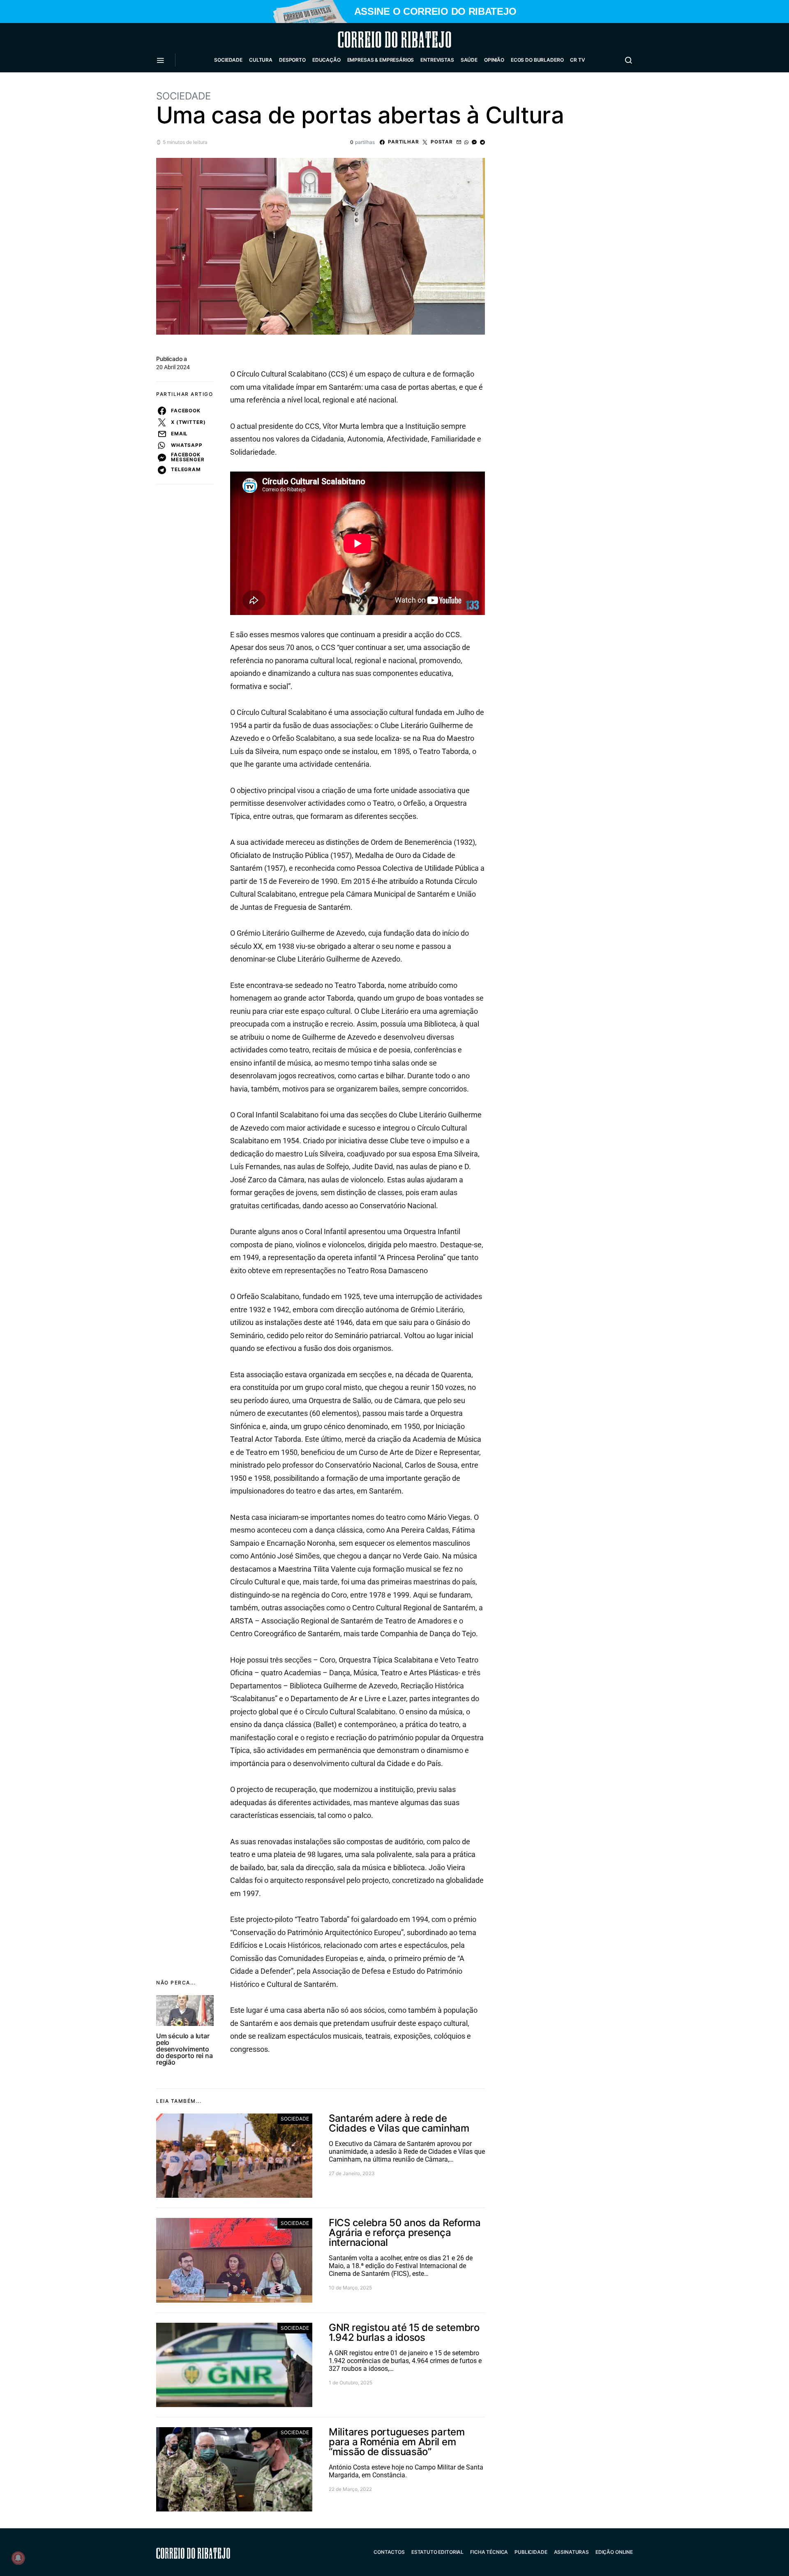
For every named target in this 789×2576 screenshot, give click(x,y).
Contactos (389, 2552)
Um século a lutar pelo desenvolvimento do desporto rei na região (184, 2049)
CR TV (577, 60)
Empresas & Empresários (381, 60)
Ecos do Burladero (537, 60)
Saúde (469, 60)
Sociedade (228, 60)
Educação (326, 60)
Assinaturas (571, 2552)
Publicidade (531, 2552)
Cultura (261, 60)
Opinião (494, 60)
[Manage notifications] (18, 2558)
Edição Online (614, 2552)
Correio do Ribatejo (375, 39)
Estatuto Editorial (437, 2552)
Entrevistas (437, 60)
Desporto (292, 60)
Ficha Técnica (489, 2552)
